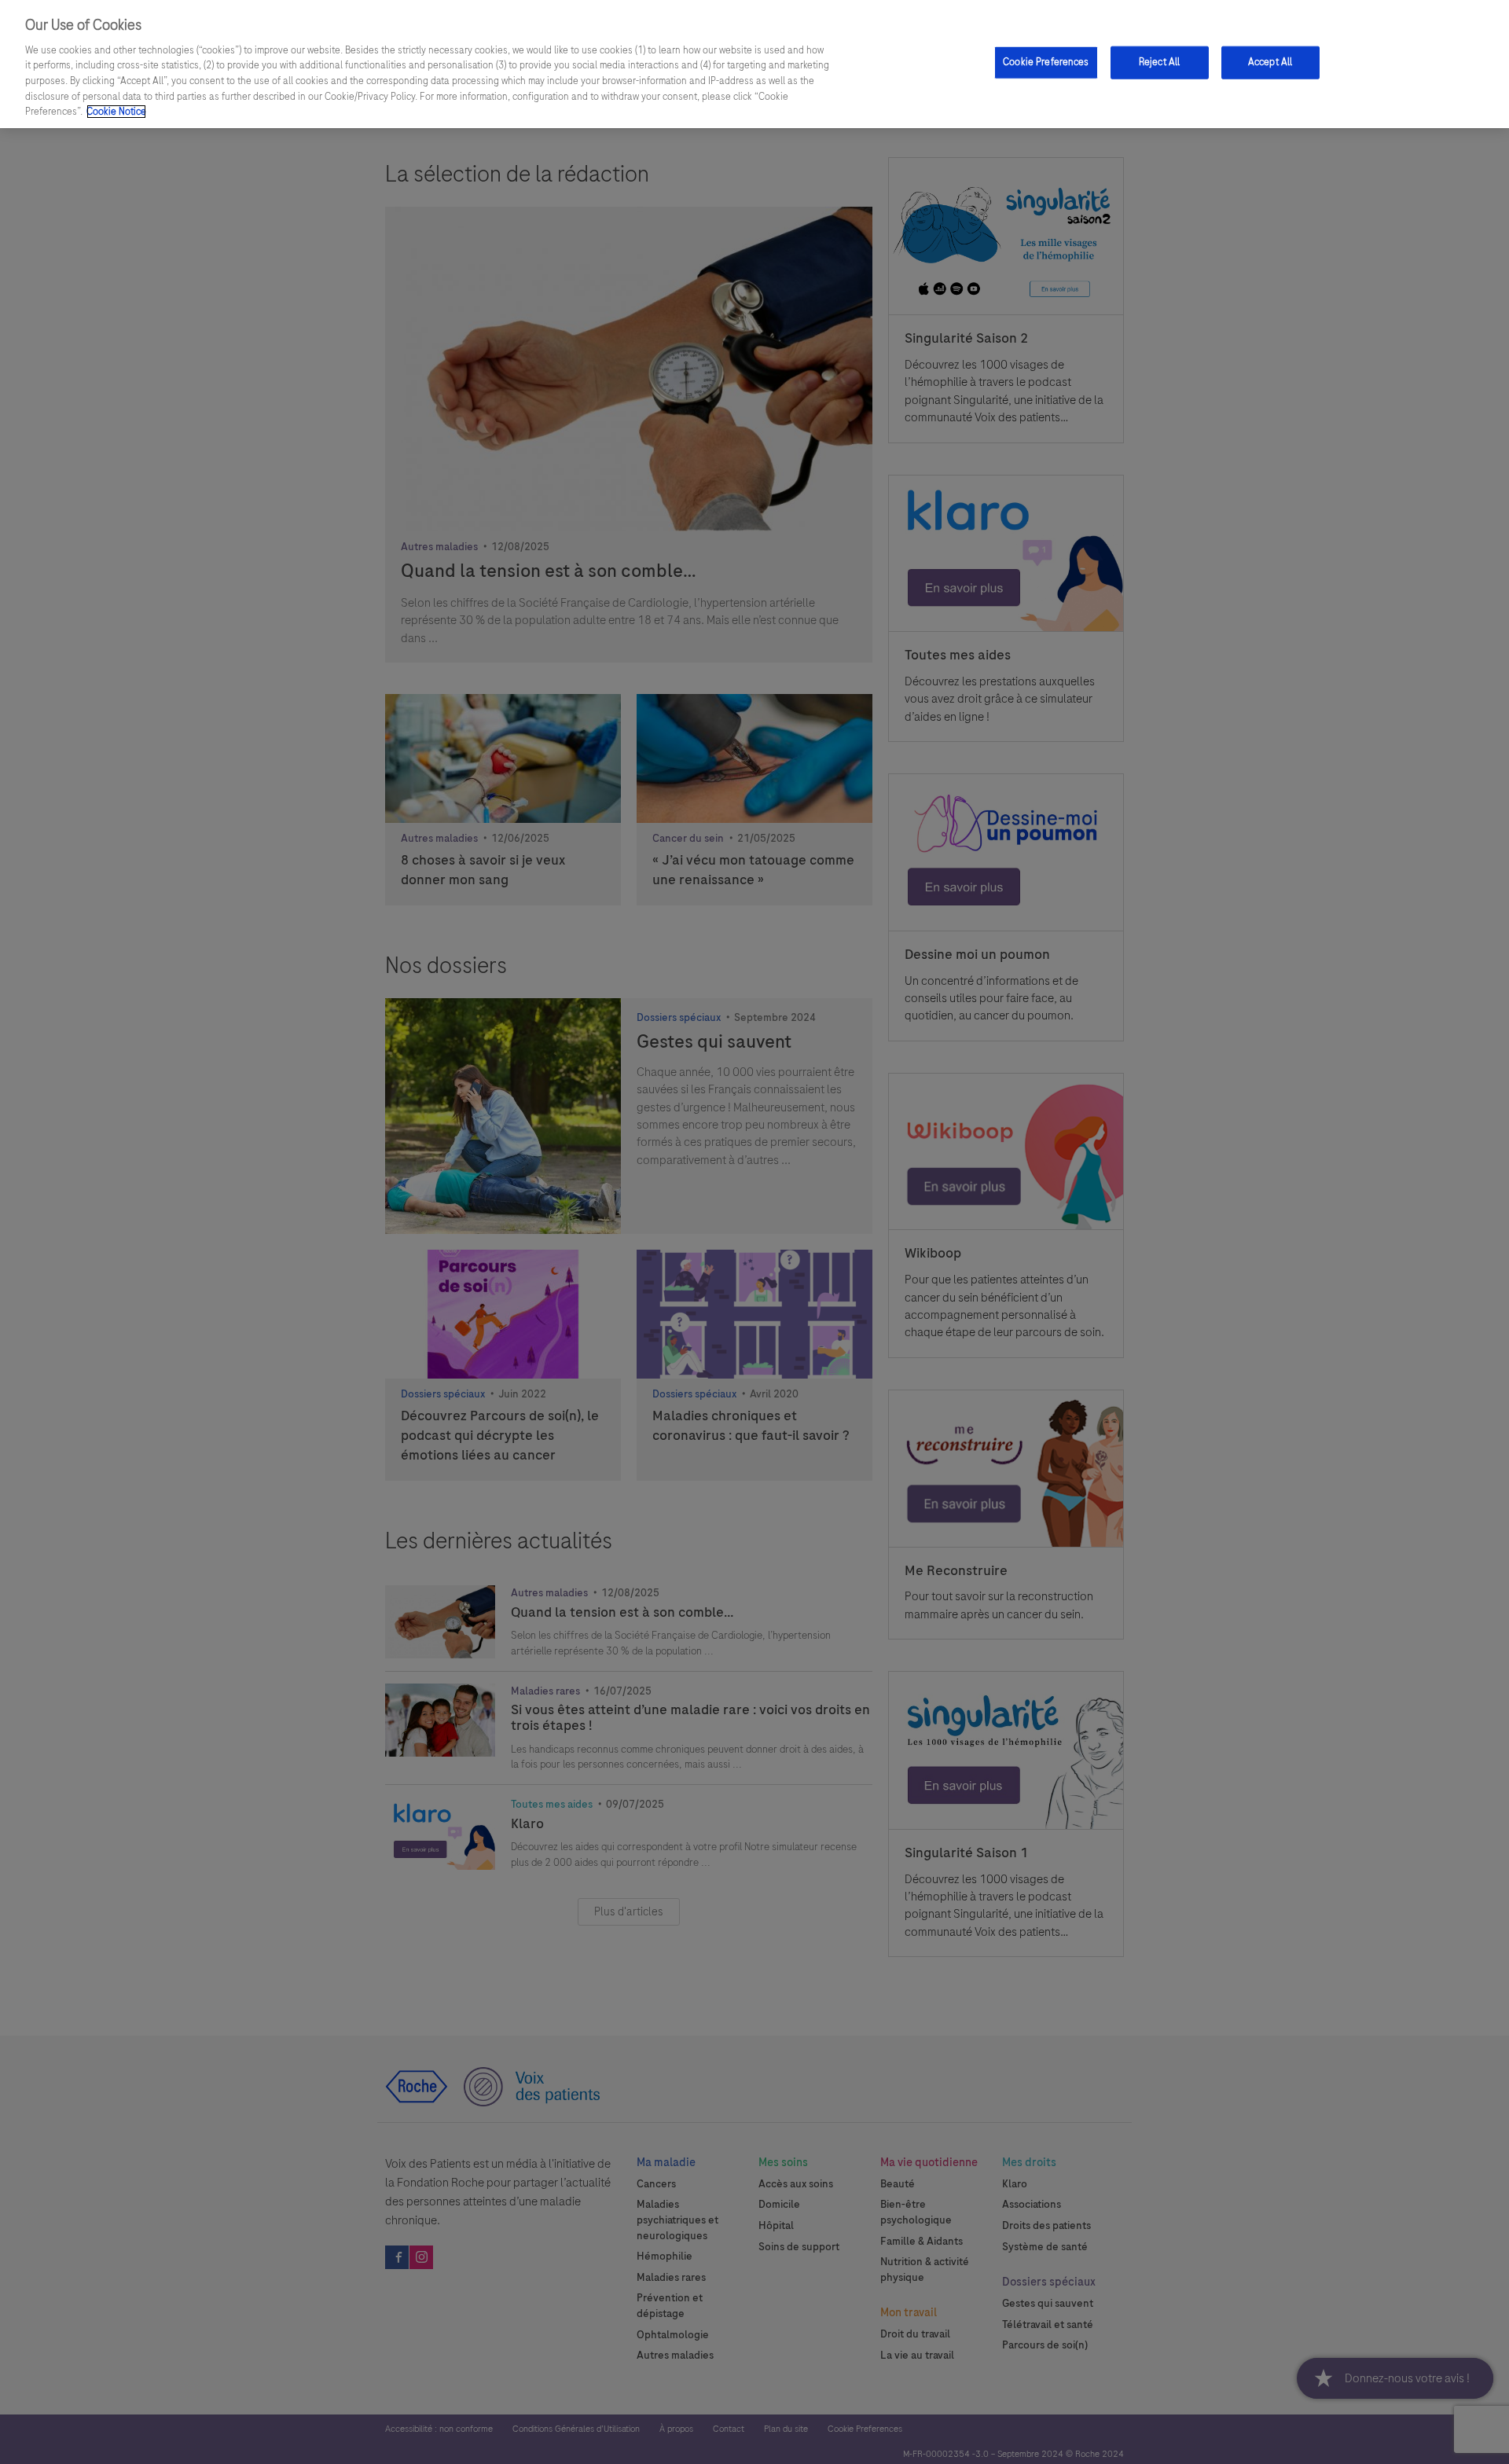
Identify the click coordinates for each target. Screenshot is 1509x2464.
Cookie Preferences (1046, 62)
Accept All (1270, 62)
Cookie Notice (116, 112)
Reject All (1159, 62)
